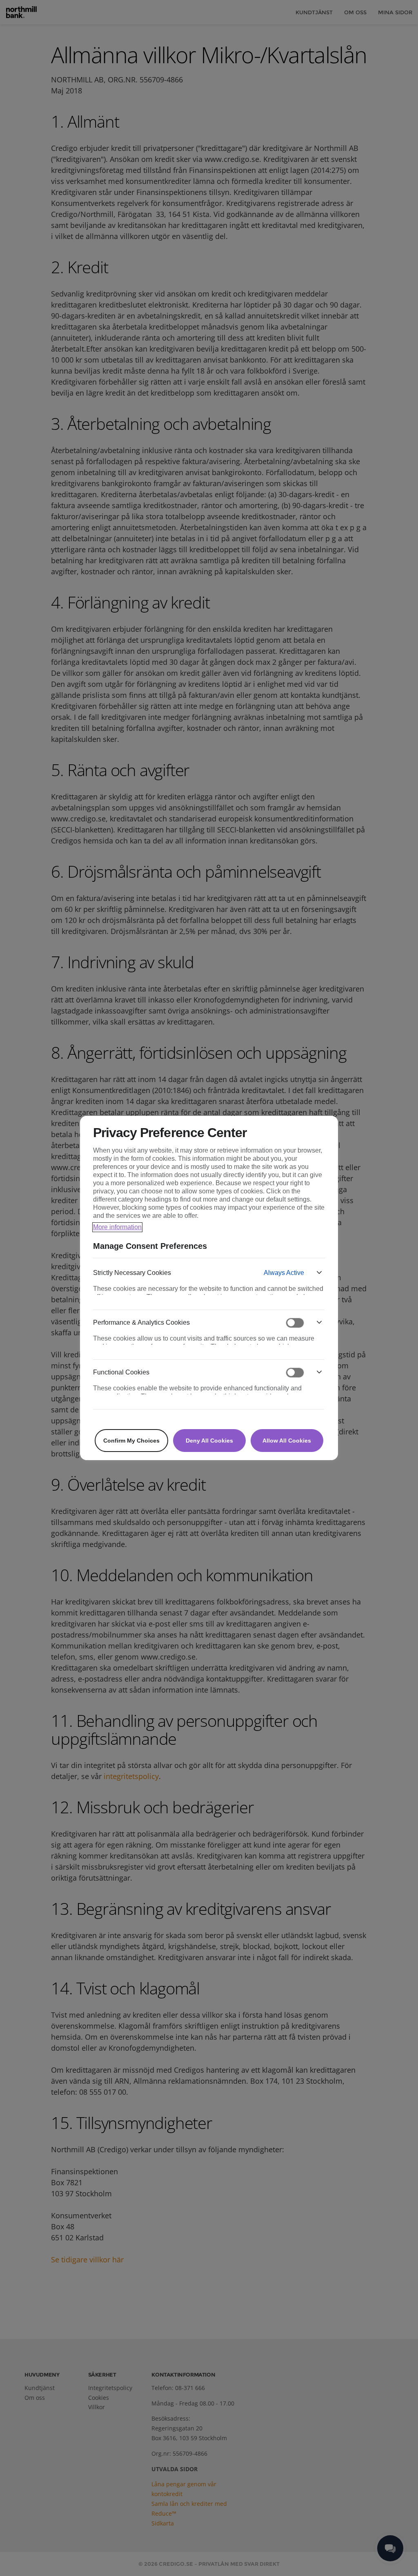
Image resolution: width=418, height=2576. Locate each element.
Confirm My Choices (131, 1441)
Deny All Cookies (209, 1441)
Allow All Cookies (287, 1441)
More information (117, 1227)
